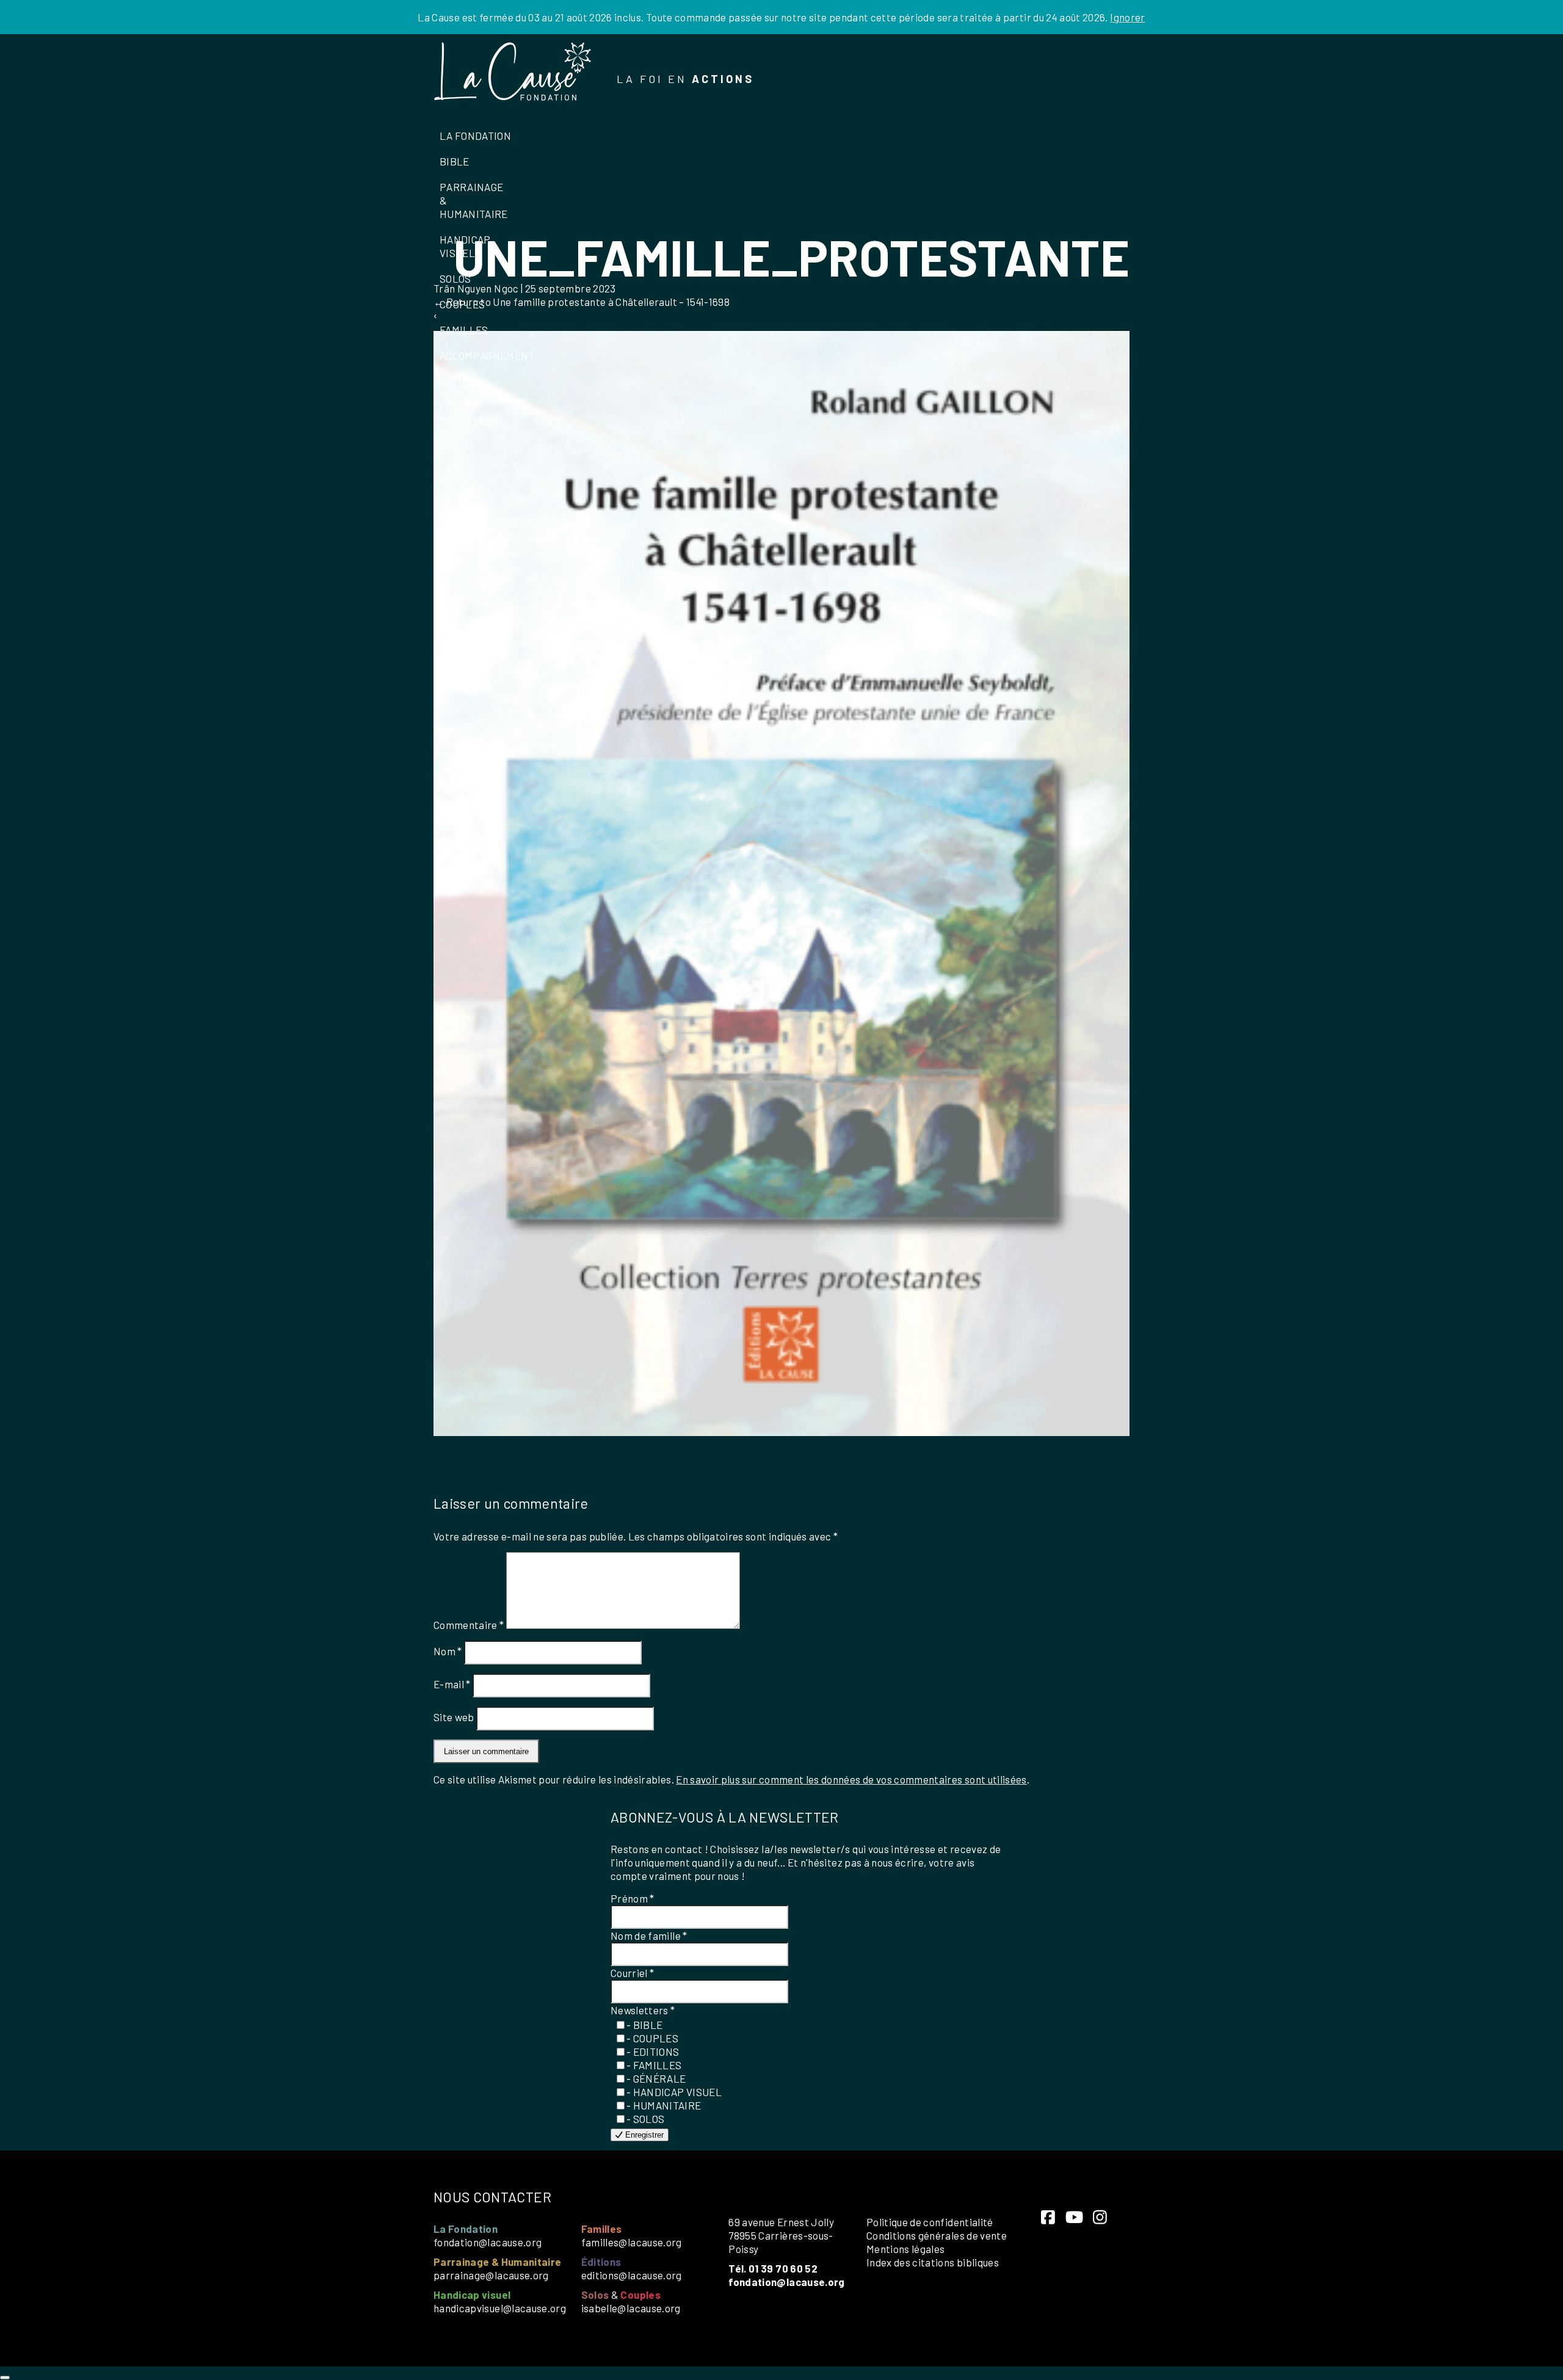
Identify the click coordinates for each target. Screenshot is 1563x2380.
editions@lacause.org (632, 2275)
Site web (454, 1717)
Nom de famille (649, 1936)
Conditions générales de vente (937, 2235)
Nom (448, 1651)
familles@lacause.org (632, 2242)
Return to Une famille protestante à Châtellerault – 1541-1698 (582, 302)
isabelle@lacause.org (631, 2308)
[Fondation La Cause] (513, 73)
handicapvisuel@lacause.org (500, 2308)
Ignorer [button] (1127, 17)
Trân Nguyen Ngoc (476, 288)
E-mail (452, 1684)
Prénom (633, 1898)
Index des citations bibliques (933, 2262)
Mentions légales (906, 2249)
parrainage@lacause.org (491, 2275)
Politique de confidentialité (930, 2222)
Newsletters (643, 2010)
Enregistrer (643, 2135)
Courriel (633, 1973)
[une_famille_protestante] (781, 1432)
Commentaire (469, 1625)
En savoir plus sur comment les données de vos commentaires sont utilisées (851, 1779)
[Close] (5, 2378)
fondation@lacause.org (488, 2242)
